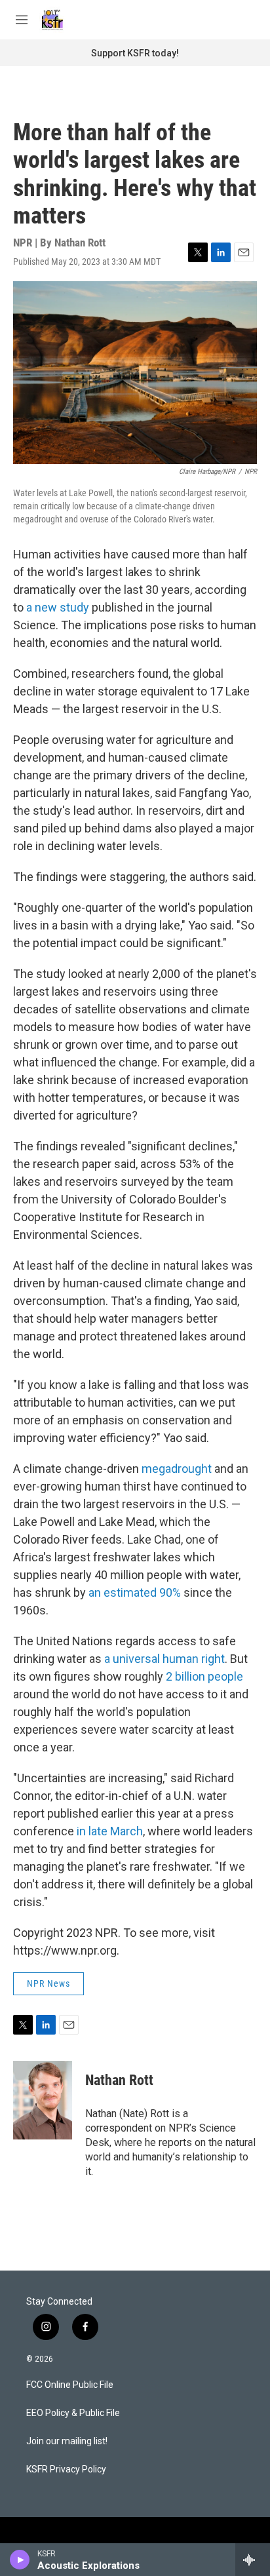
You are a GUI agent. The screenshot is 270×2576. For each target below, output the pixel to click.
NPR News (48, 1983)
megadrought (177, 1469)
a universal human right (164, 1659)
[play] (20, 2560)
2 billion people (204, 1676)
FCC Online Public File (70, 2385)
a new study (58, 607)
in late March (110, 1831)
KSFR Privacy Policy (66, 2469)
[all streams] (253, 2560)
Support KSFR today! (135, 53)
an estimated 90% (135, 1592)
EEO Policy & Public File (73, 2413)
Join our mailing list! (67, 2441)
